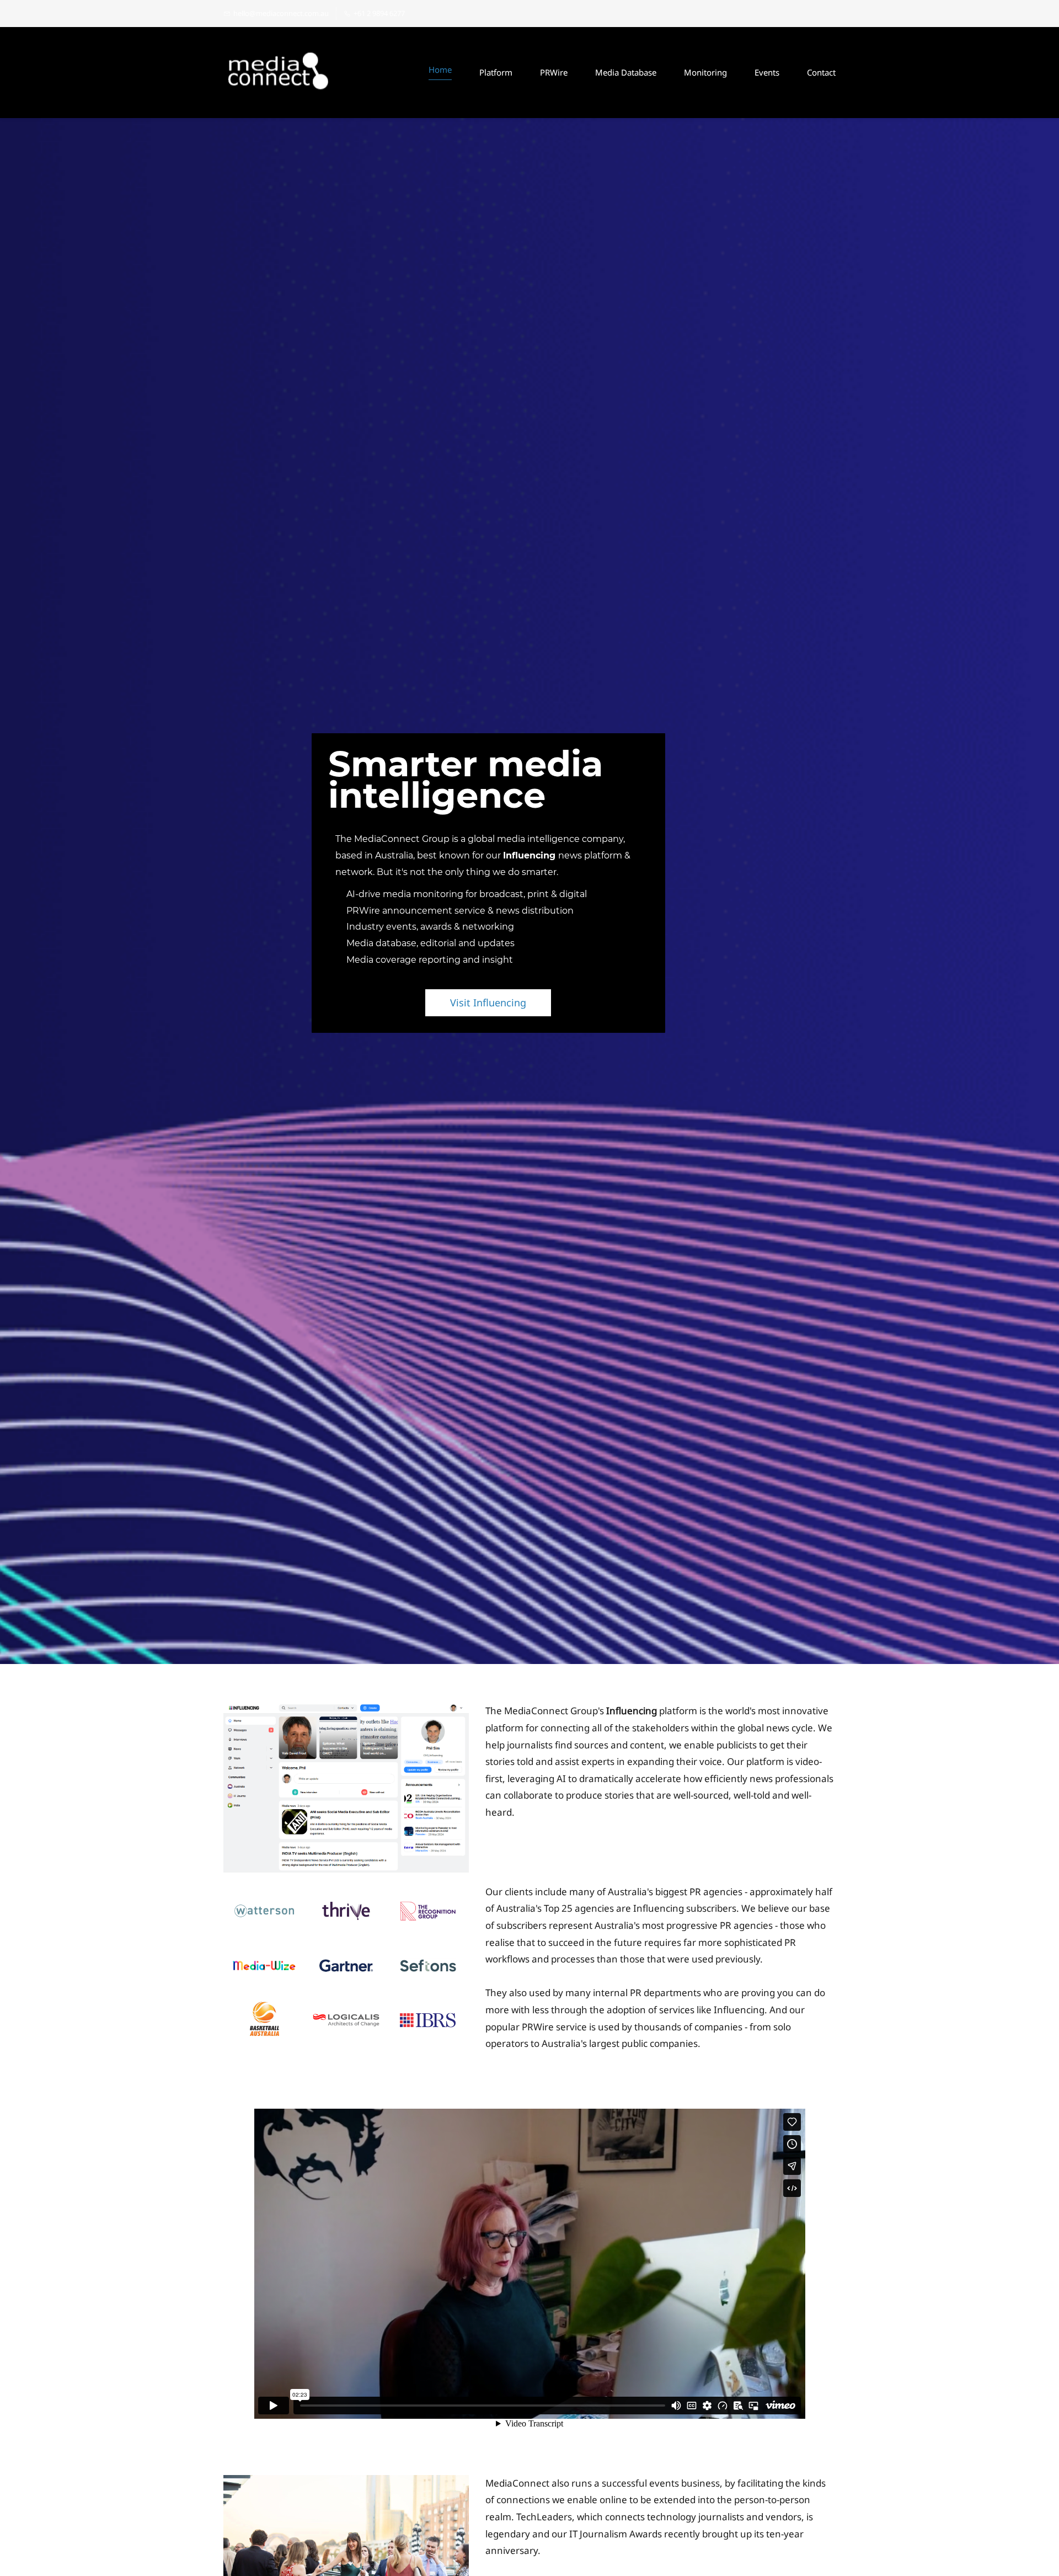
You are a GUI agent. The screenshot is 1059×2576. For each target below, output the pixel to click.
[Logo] (279, 73)
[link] (346, 1711)
